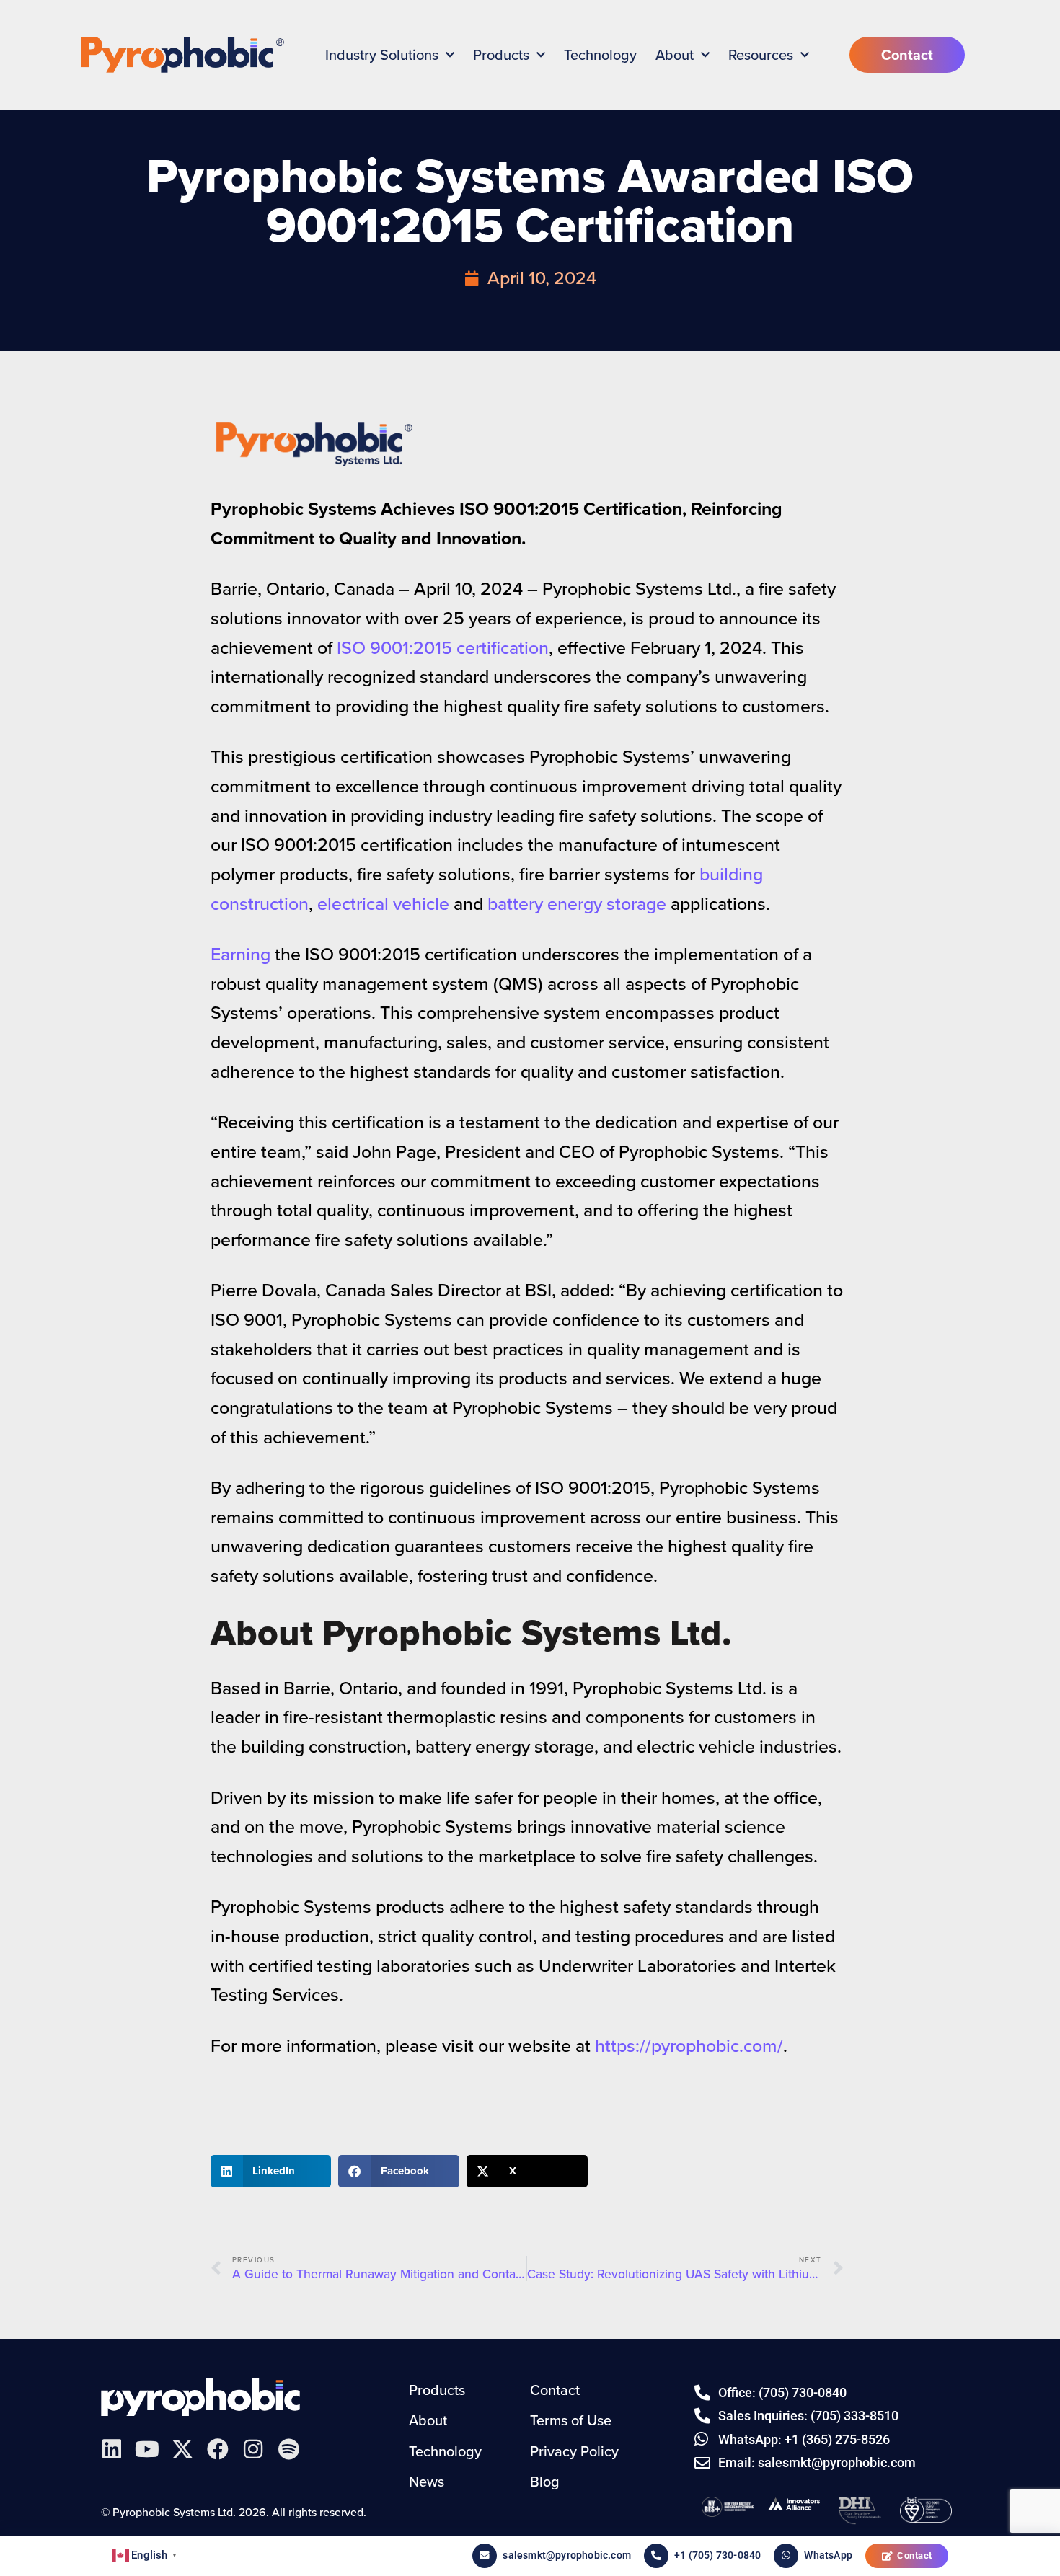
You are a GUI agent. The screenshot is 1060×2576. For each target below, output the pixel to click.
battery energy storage (577, 904)
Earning (243, 954)
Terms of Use (571, 2420)
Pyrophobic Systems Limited (200, 2397)
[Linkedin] (112, 2449)
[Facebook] (218, 2449)
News (427, 2482)
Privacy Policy (574, 2451)
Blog (545, 2482)
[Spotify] (288, 2449)
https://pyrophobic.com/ (689, 2046)
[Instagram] (253, 2449)
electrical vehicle (383, 904)
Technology (600, 55)
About (675, 55)
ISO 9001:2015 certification (443, 648)
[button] (271, 2171)
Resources (761, 55)
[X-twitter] (182, 2449)
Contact (915, 2555)
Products (501, 55)
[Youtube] (147, 2449)
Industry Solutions (382, 55)
